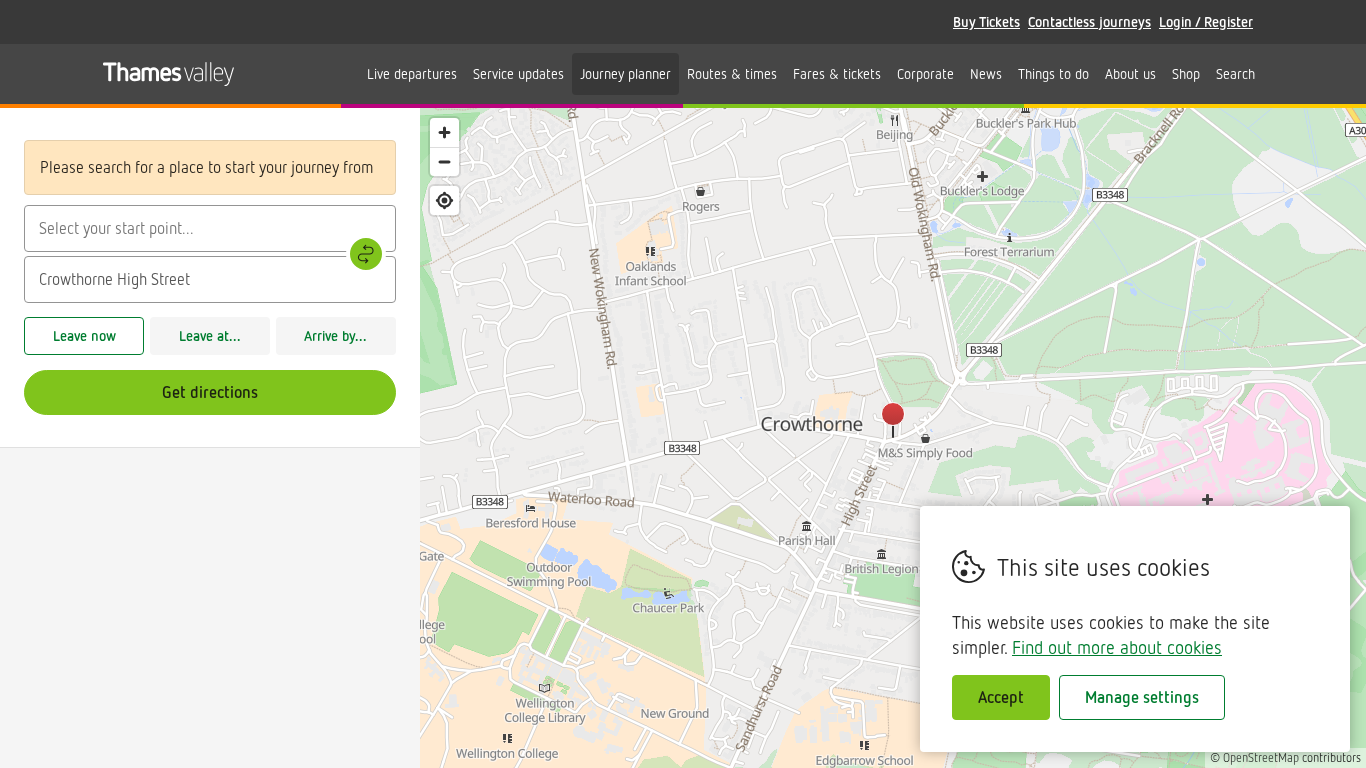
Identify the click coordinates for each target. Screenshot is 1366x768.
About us (1130, 73)
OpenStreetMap (1261, 757)
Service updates (518, 73)
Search (1235, 73)
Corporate (925, 73)
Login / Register (1206, 21)
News (986, 73)
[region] (893, 438)
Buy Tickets (986, 21)
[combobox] (210, 228)
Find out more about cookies (1117, 647)
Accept (1001, 697)
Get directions (210, 392)
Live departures (412, 73)
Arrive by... (335, 335)
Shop (1186, 73)
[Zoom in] (444, 132)
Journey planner (625, 73)
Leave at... (210, 335)
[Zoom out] (444, 161)
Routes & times (732, 73)
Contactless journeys (1089, 21)
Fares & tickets (837, 73)
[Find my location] (444, 200)
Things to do (1053, 73)
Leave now (84, 335)
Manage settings (1142, 697)
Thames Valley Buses (168, 74)
